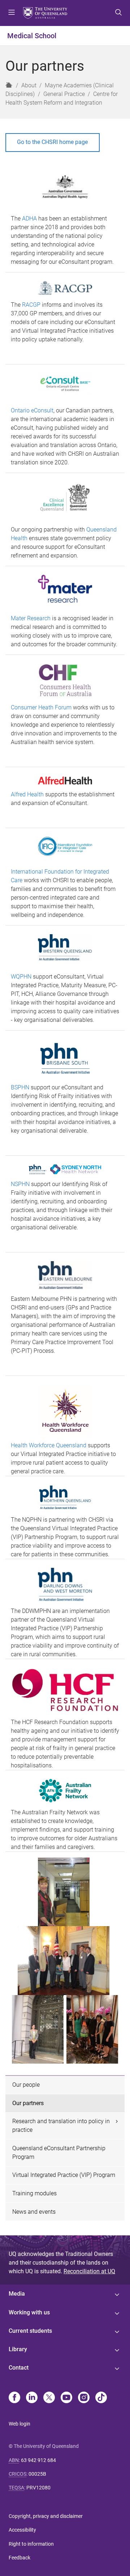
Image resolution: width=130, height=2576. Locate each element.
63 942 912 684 (38, 2460)
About (29, 85)
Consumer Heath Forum (41, 707)
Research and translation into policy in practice (61, 2125)
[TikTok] (101, 2398)
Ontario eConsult (32, 410)
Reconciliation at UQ (89, 2271)
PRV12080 (38, 2488)
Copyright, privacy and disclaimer (46, 2516)
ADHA (29, 218)
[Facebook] (14, 2398)
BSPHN (20, 1087)
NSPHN (20, 1184)
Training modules (34, 2193)
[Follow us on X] (49, 2398)
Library (18, 2349)
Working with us (29, 2312)
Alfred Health (27, 794)
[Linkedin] (32, 2398)
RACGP (31, 305)
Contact (19, 2368)
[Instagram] (84, 2398)
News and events (34, 2212)
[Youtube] (66, 2398)
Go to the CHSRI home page (52, 142)
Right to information (31, 2544)
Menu (12, 13)
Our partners (28, 2103)
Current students (30, 2331)
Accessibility (22, 2530)
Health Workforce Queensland (49, 1445)
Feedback (19, 2558)
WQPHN (21, 977)
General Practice (64, 94)
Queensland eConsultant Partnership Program (59, 2153)
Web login (19, 2424)
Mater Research (31, 618)
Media (17, 2294)
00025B (37, 2474)
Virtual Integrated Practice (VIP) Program (64, 2175)
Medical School (32, 36)
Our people (26, 2085)
